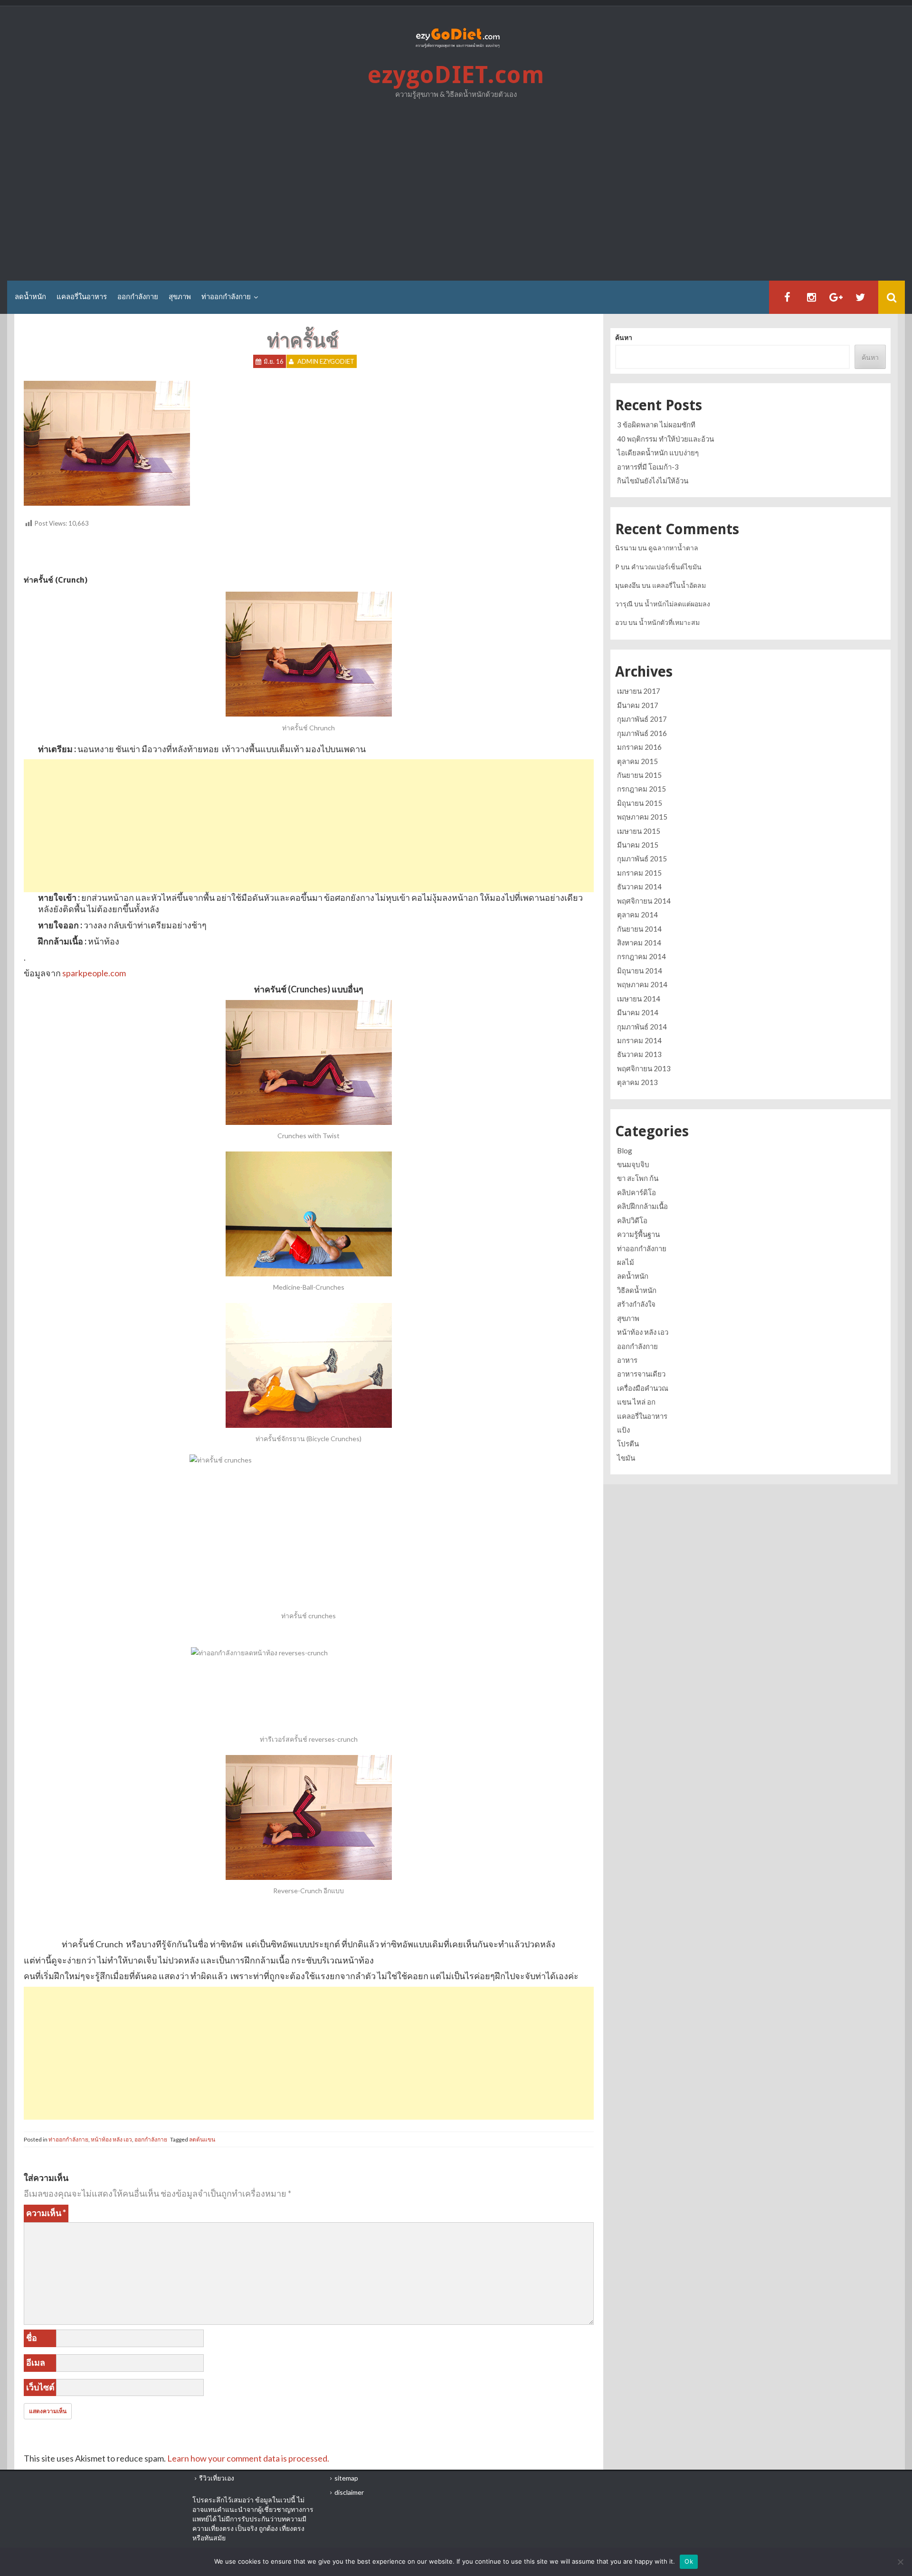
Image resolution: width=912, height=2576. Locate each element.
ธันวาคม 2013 (639, 1054)
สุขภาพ (180, 297)
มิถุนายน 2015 (640, 803)
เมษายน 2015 (639, 831)
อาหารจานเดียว (641, 1374)
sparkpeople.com (94, 973)
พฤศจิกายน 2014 (644, 901)
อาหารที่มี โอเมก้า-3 (648, 467)
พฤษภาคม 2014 (642, 984)
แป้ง (623, 1430)
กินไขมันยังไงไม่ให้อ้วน (653, 481)
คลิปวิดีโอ (632, 1220)
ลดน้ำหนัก (30, 297)
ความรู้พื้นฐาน (638, 1234)
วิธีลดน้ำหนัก (637, 1290)
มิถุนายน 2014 (640, 971)
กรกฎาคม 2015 (641, 789)
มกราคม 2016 (639, 747)
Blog (625, 1151)
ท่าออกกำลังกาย (226, 297)
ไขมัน (626, 1458)
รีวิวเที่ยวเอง (217, 2478)
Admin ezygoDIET (326, 361)
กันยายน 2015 (639, 775)
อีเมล (36, 2362)
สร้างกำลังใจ (636, 1304)
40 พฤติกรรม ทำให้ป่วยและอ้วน (665, 439)
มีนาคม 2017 (638, 705)
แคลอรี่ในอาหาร (82, 297)
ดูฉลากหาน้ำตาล (673, 548)
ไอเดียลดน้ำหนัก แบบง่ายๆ (658, 453)
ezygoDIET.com (456, 75)
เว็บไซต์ (40, 2387)
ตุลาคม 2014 (637, 915)
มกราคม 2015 (639, 873)
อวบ (621, 622)
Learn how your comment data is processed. (248, 2458)
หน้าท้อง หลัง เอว (111, 2139)
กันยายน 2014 (639, 929)
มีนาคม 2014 (638, 1012)
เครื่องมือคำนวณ (643, 1388)
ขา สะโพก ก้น (638, 1178)
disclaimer (349, 2492)
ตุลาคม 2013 (637, 1082)
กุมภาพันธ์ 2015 (642, 859)
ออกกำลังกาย (138, 297)
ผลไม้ (626, 1262)
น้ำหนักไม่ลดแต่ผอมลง (677, 604)
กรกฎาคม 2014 (641, 956)
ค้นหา (624, 337)
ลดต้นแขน (202, 2139)
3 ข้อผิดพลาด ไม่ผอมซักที (656, 425)
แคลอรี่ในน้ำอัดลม (679, 585)
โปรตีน (628, 1444)
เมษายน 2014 (639, 999)
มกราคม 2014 (639, 1040)
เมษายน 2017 (639, 691)
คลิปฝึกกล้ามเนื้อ (642, 1206)
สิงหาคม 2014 (639, 943)
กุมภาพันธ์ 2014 (642, 1027)
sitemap (346, 2478)
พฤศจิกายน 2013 (644, 1068)
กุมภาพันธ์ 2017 (642, 719)
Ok (689, 2561)
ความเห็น (46, 2213)
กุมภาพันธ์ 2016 (642, 733)
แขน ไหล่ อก (636, 1402)
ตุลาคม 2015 (637, 761)
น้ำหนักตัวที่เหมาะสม (669, 622)
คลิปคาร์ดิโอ (636, 1192)
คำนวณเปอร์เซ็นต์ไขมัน (666, 567)
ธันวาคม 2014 (639, 887)
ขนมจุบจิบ (633, 1164)
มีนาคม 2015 (638, 845)
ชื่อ (32, 2338)
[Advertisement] (456, 193)
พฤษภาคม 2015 (642, 817)
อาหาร (627, 1360)
